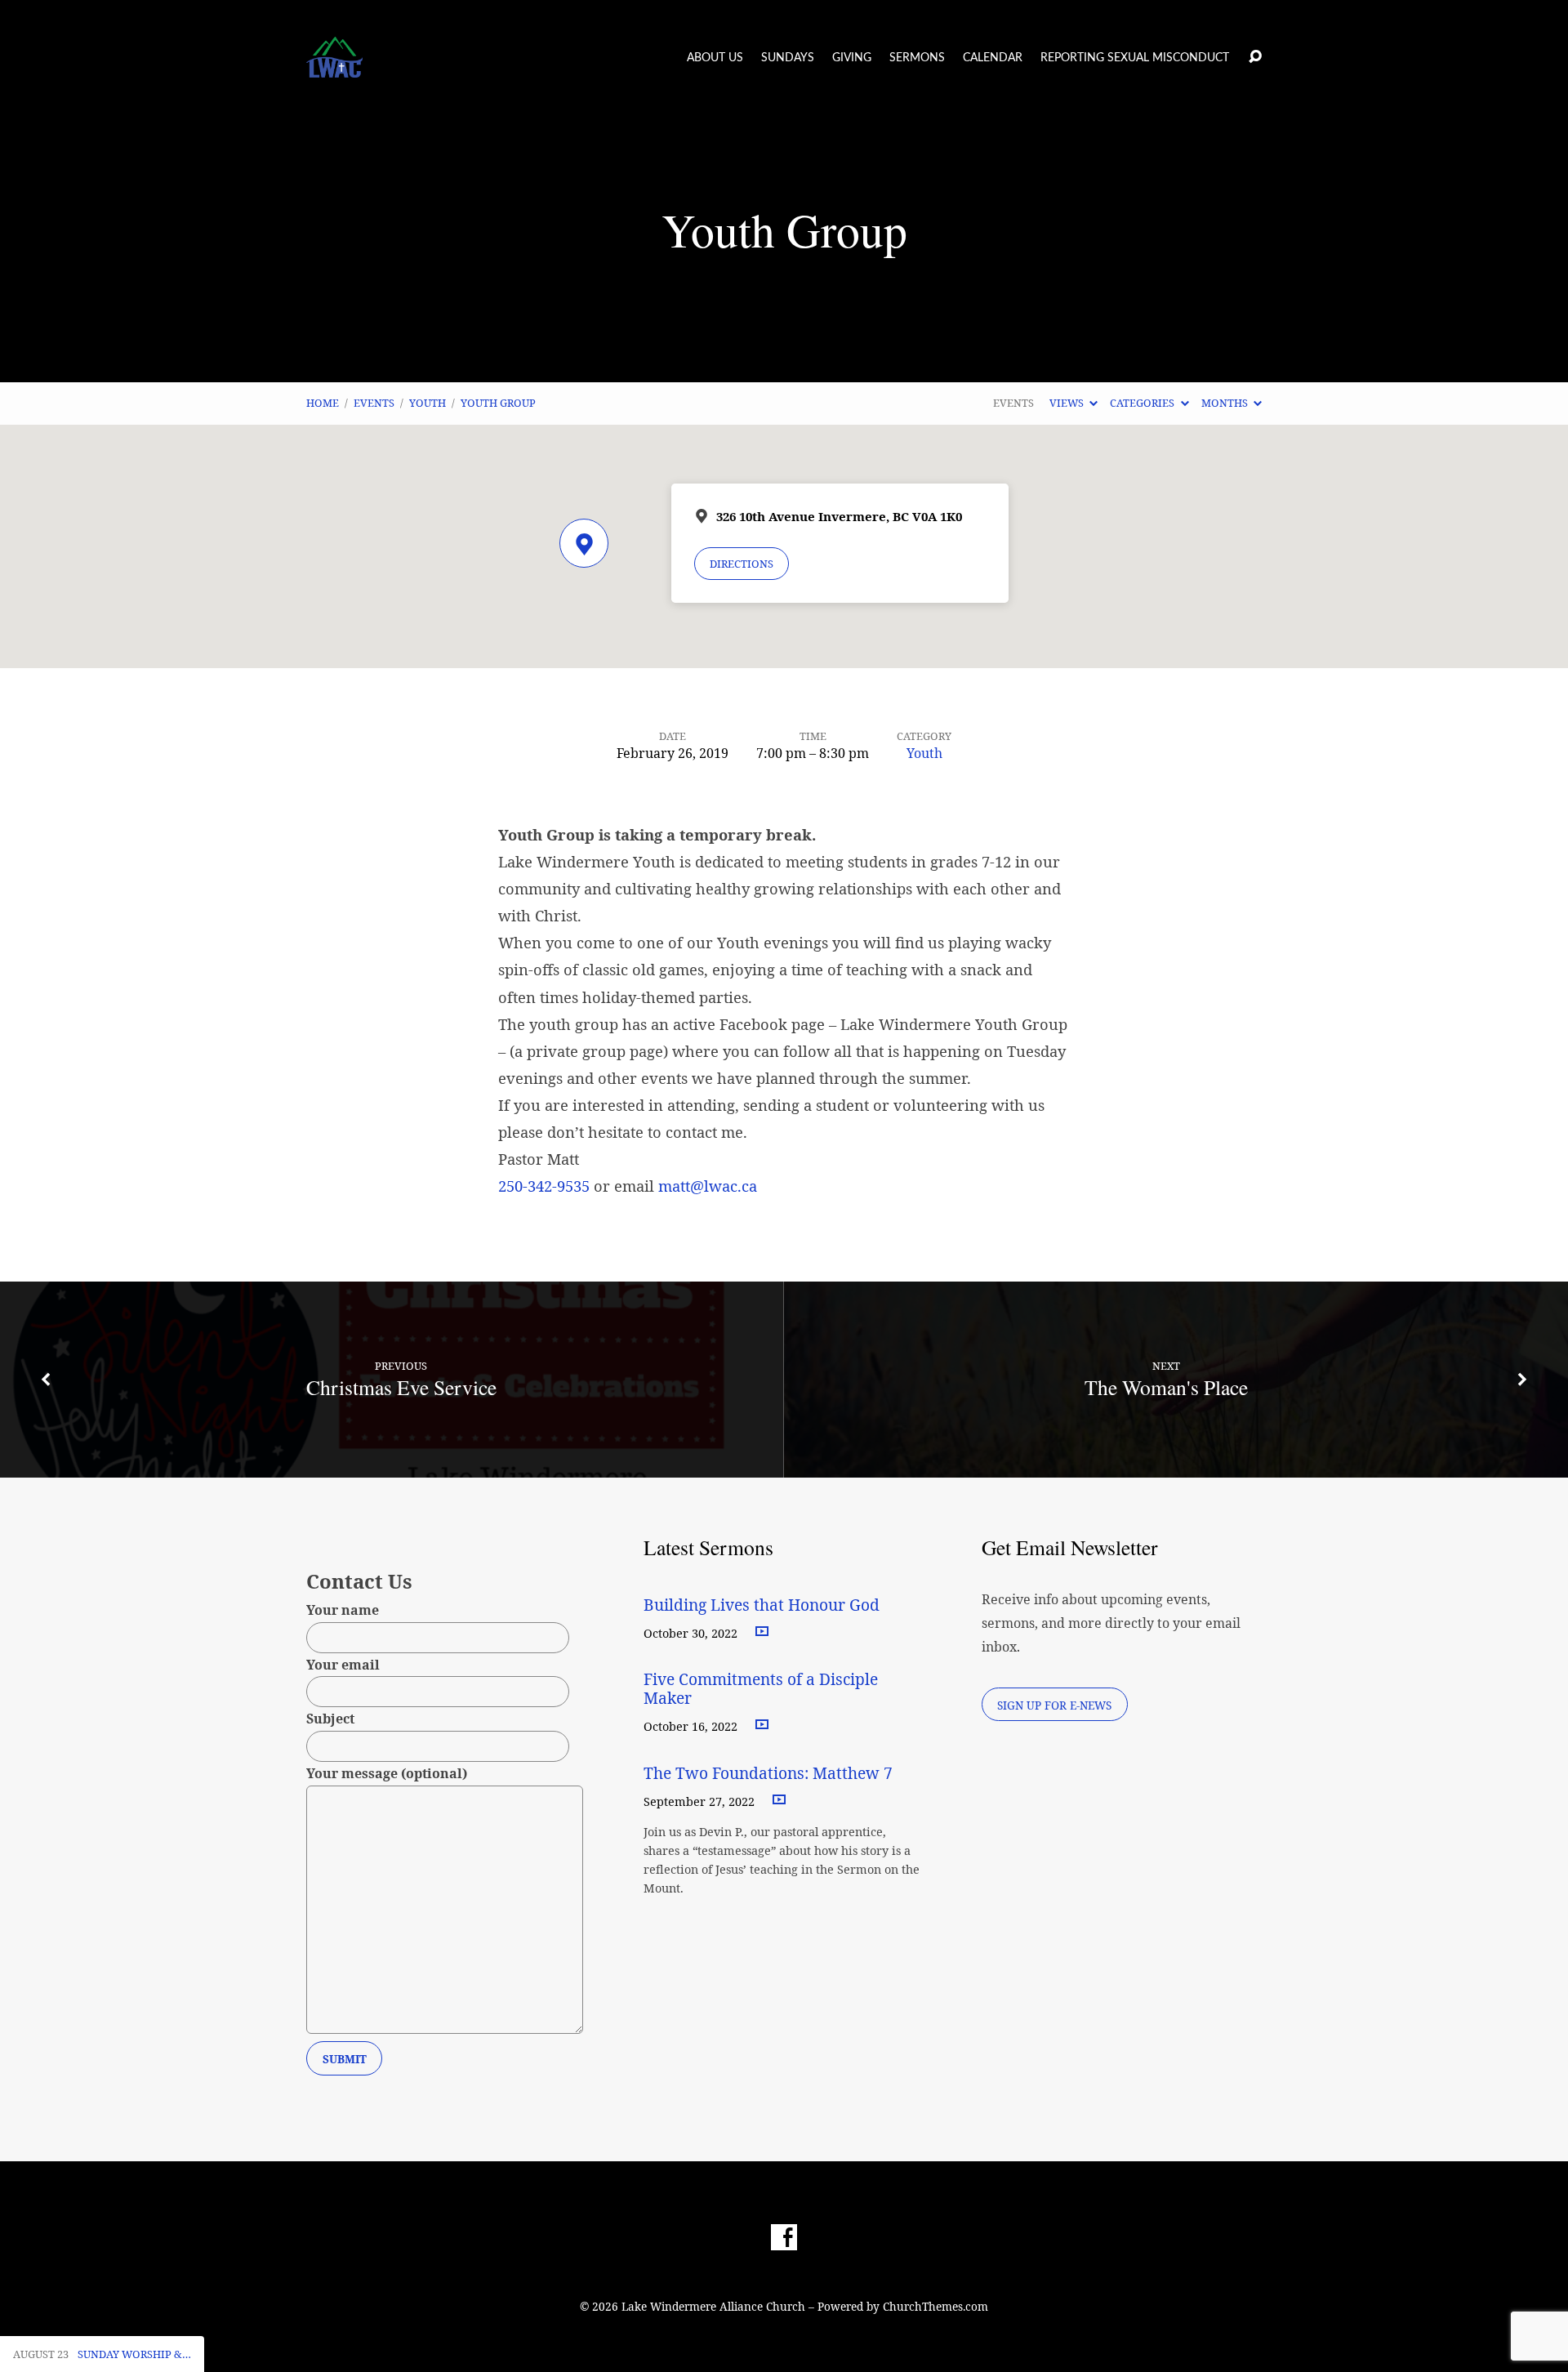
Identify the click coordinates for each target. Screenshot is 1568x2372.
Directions (742, 564)
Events (374, 403)
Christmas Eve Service (401, 1387)
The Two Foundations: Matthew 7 (770, 1773)
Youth (428, 403)
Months (1226, 403)
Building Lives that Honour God (762, 1605)
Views (1068, 403)
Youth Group (498, 403)
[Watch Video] (762, 1632)
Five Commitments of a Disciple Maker (761, 1688)
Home (323, 403)
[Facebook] (784, 2237)
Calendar (993, 58)
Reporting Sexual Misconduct (1135, 58)
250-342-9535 (544, 1186)
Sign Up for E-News (1054, 1705)
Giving (852, 58)
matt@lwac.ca (708, 1186)
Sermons (917, 58)
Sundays (788, 58)
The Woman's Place (1166, 1387)
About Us (715, 58)
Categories (1143, 403)
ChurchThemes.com (935, 2306)
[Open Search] (1255, 57)
